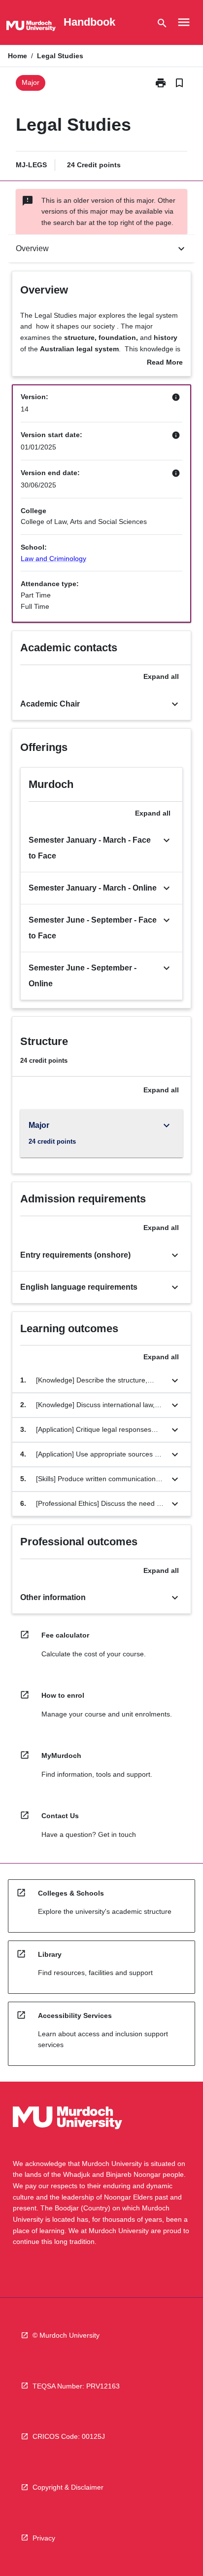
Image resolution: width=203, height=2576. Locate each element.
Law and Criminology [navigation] (53, 559)
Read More (165, 363)
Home (17, 56)
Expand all (161, 676)
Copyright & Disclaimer (68, 2487)
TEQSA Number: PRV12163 (76, 2386)
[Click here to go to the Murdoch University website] (31, 28)
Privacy (44, 2538)
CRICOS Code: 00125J (69, 2436)
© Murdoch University (66, 2335)
